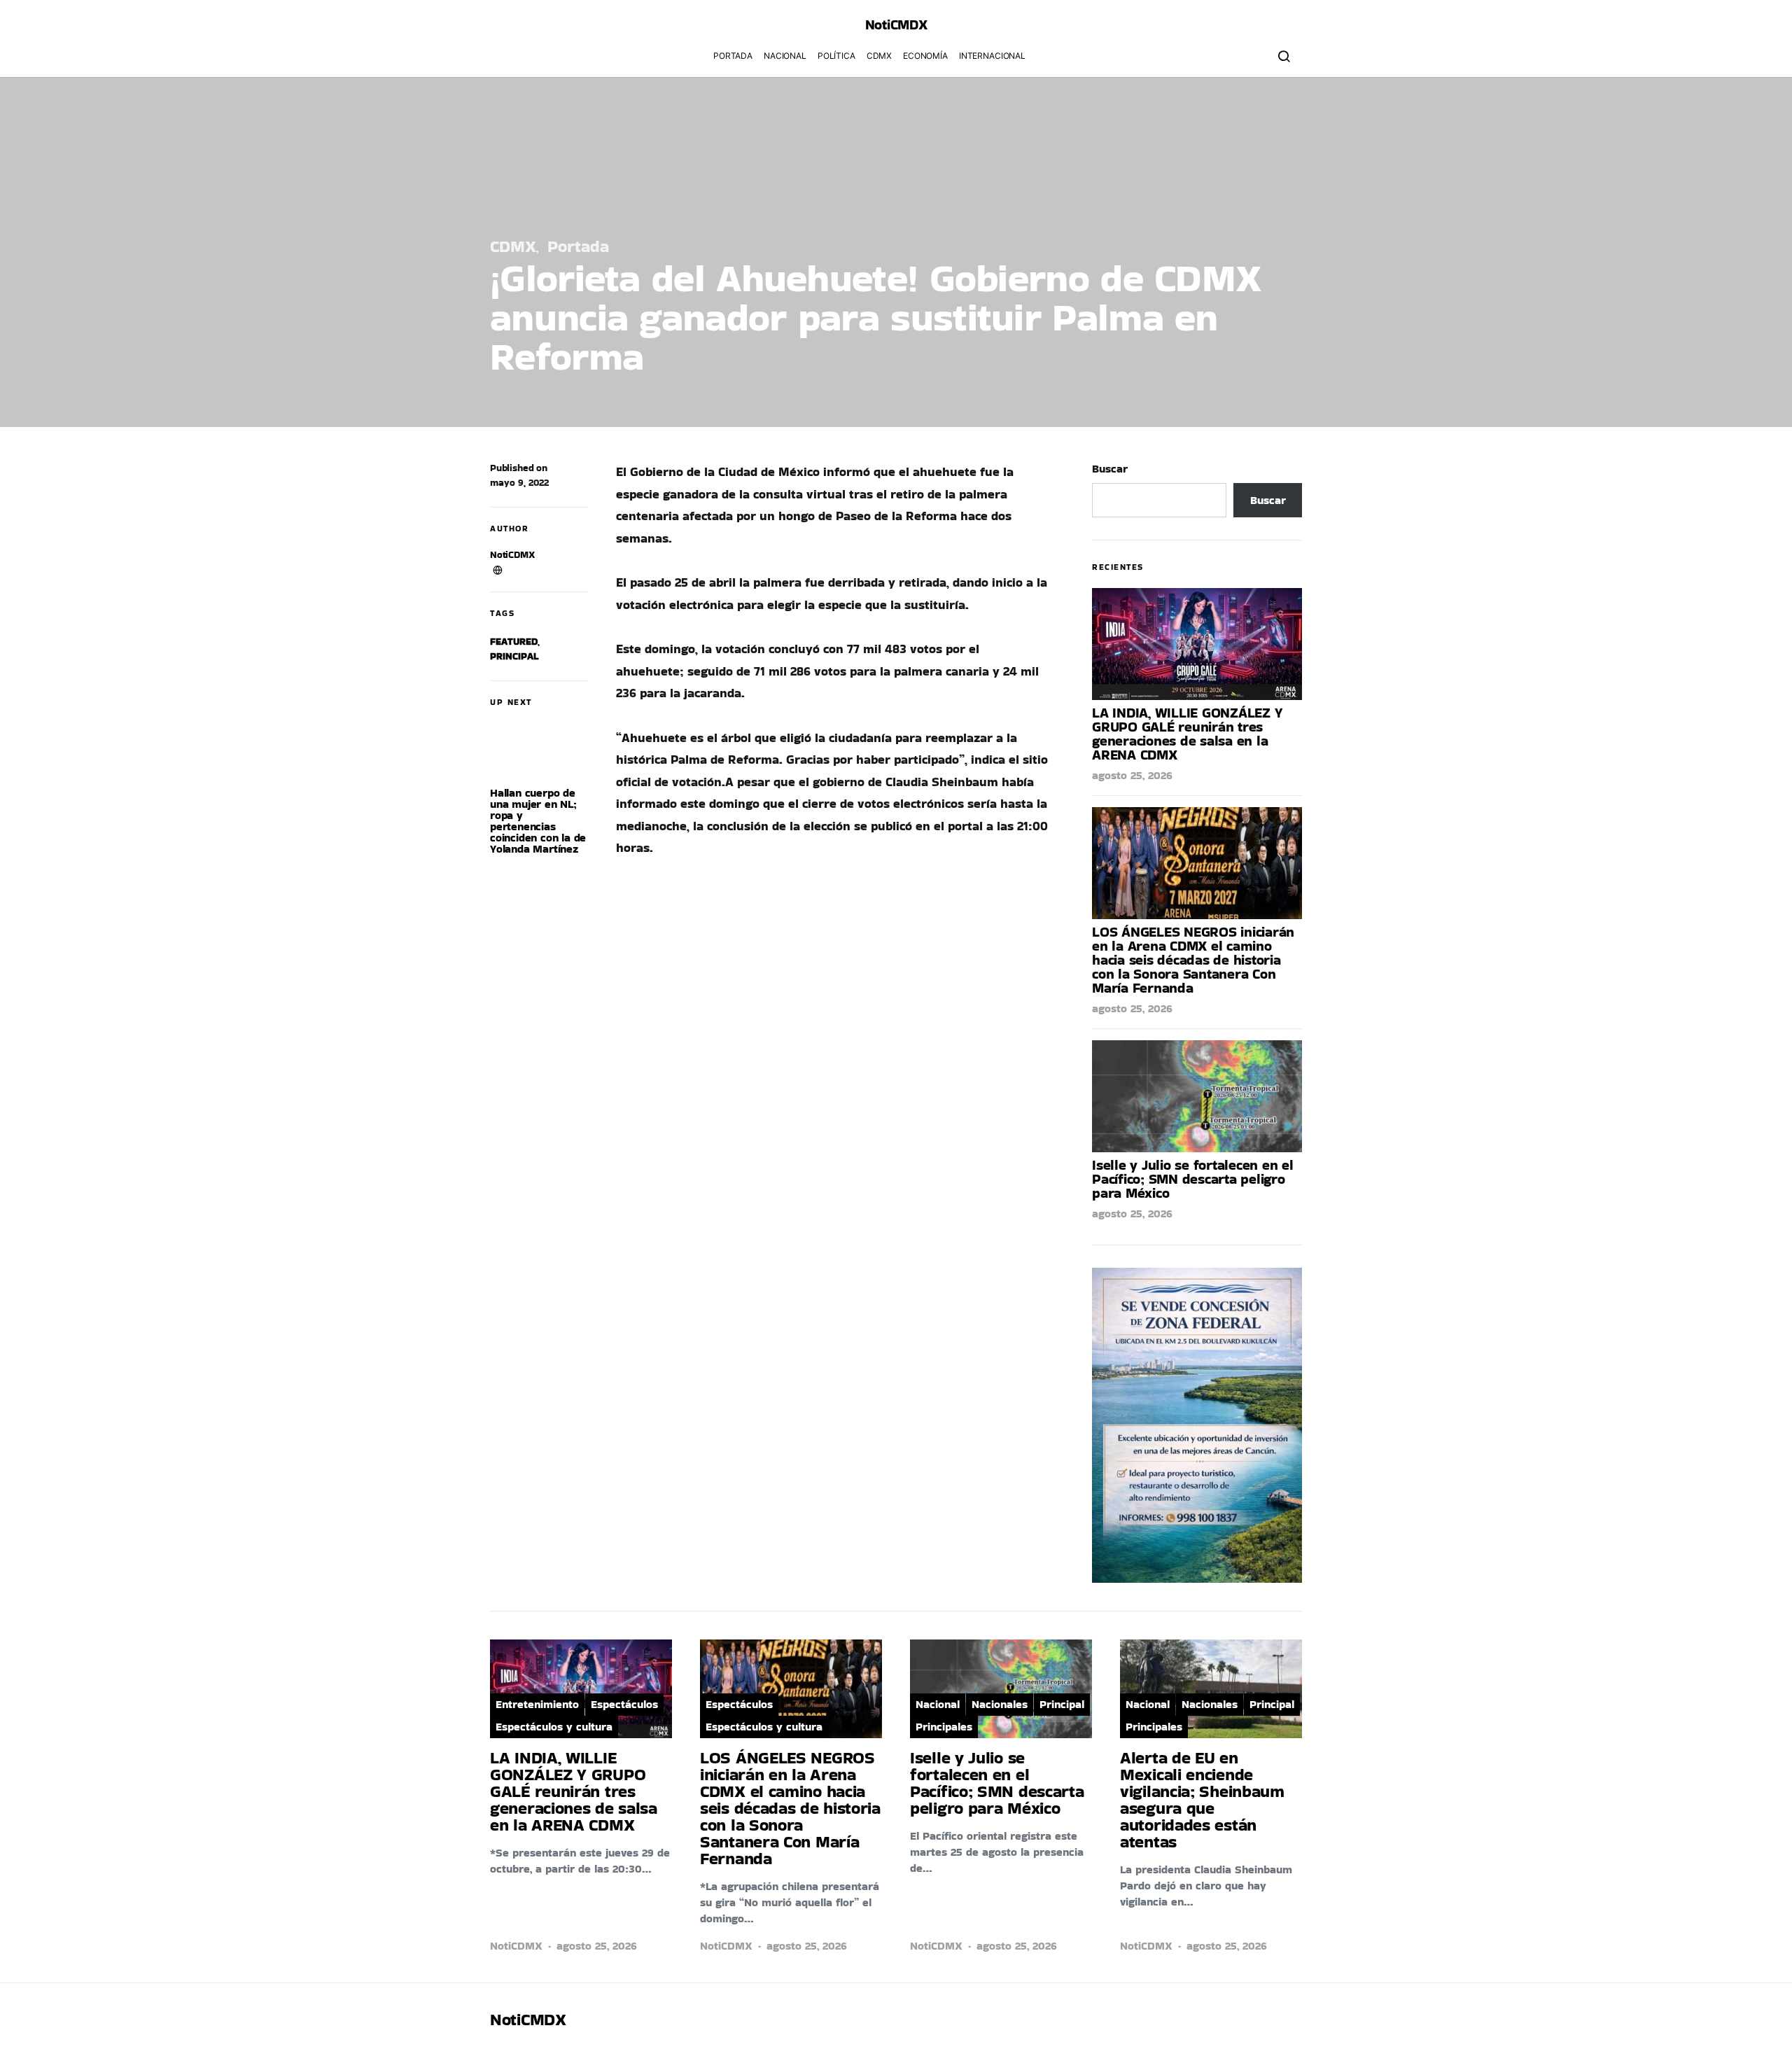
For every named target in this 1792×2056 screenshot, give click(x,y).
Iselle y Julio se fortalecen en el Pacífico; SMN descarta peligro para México (1193, 1179)
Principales (944, 1727)
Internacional (992, 56)
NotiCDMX (512, 554)
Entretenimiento (537, 1704)
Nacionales (1000, 1704)
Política (836, 56)
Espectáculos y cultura (554, 1727)
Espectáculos (624, 1704)
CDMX (879, 56)
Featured (514, 641)
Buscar (1110, 469)
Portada (733, 56)
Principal (514, 656)
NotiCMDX (896, 25)
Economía (925, 56)
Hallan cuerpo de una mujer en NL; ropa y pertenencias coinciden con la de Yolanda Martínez (538, 821)
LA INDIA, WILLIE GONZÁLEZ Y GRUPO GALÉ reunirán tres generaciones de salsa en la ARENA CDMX (1187, 734)
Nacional (785, 56)
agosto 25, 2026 (1132, 775)
